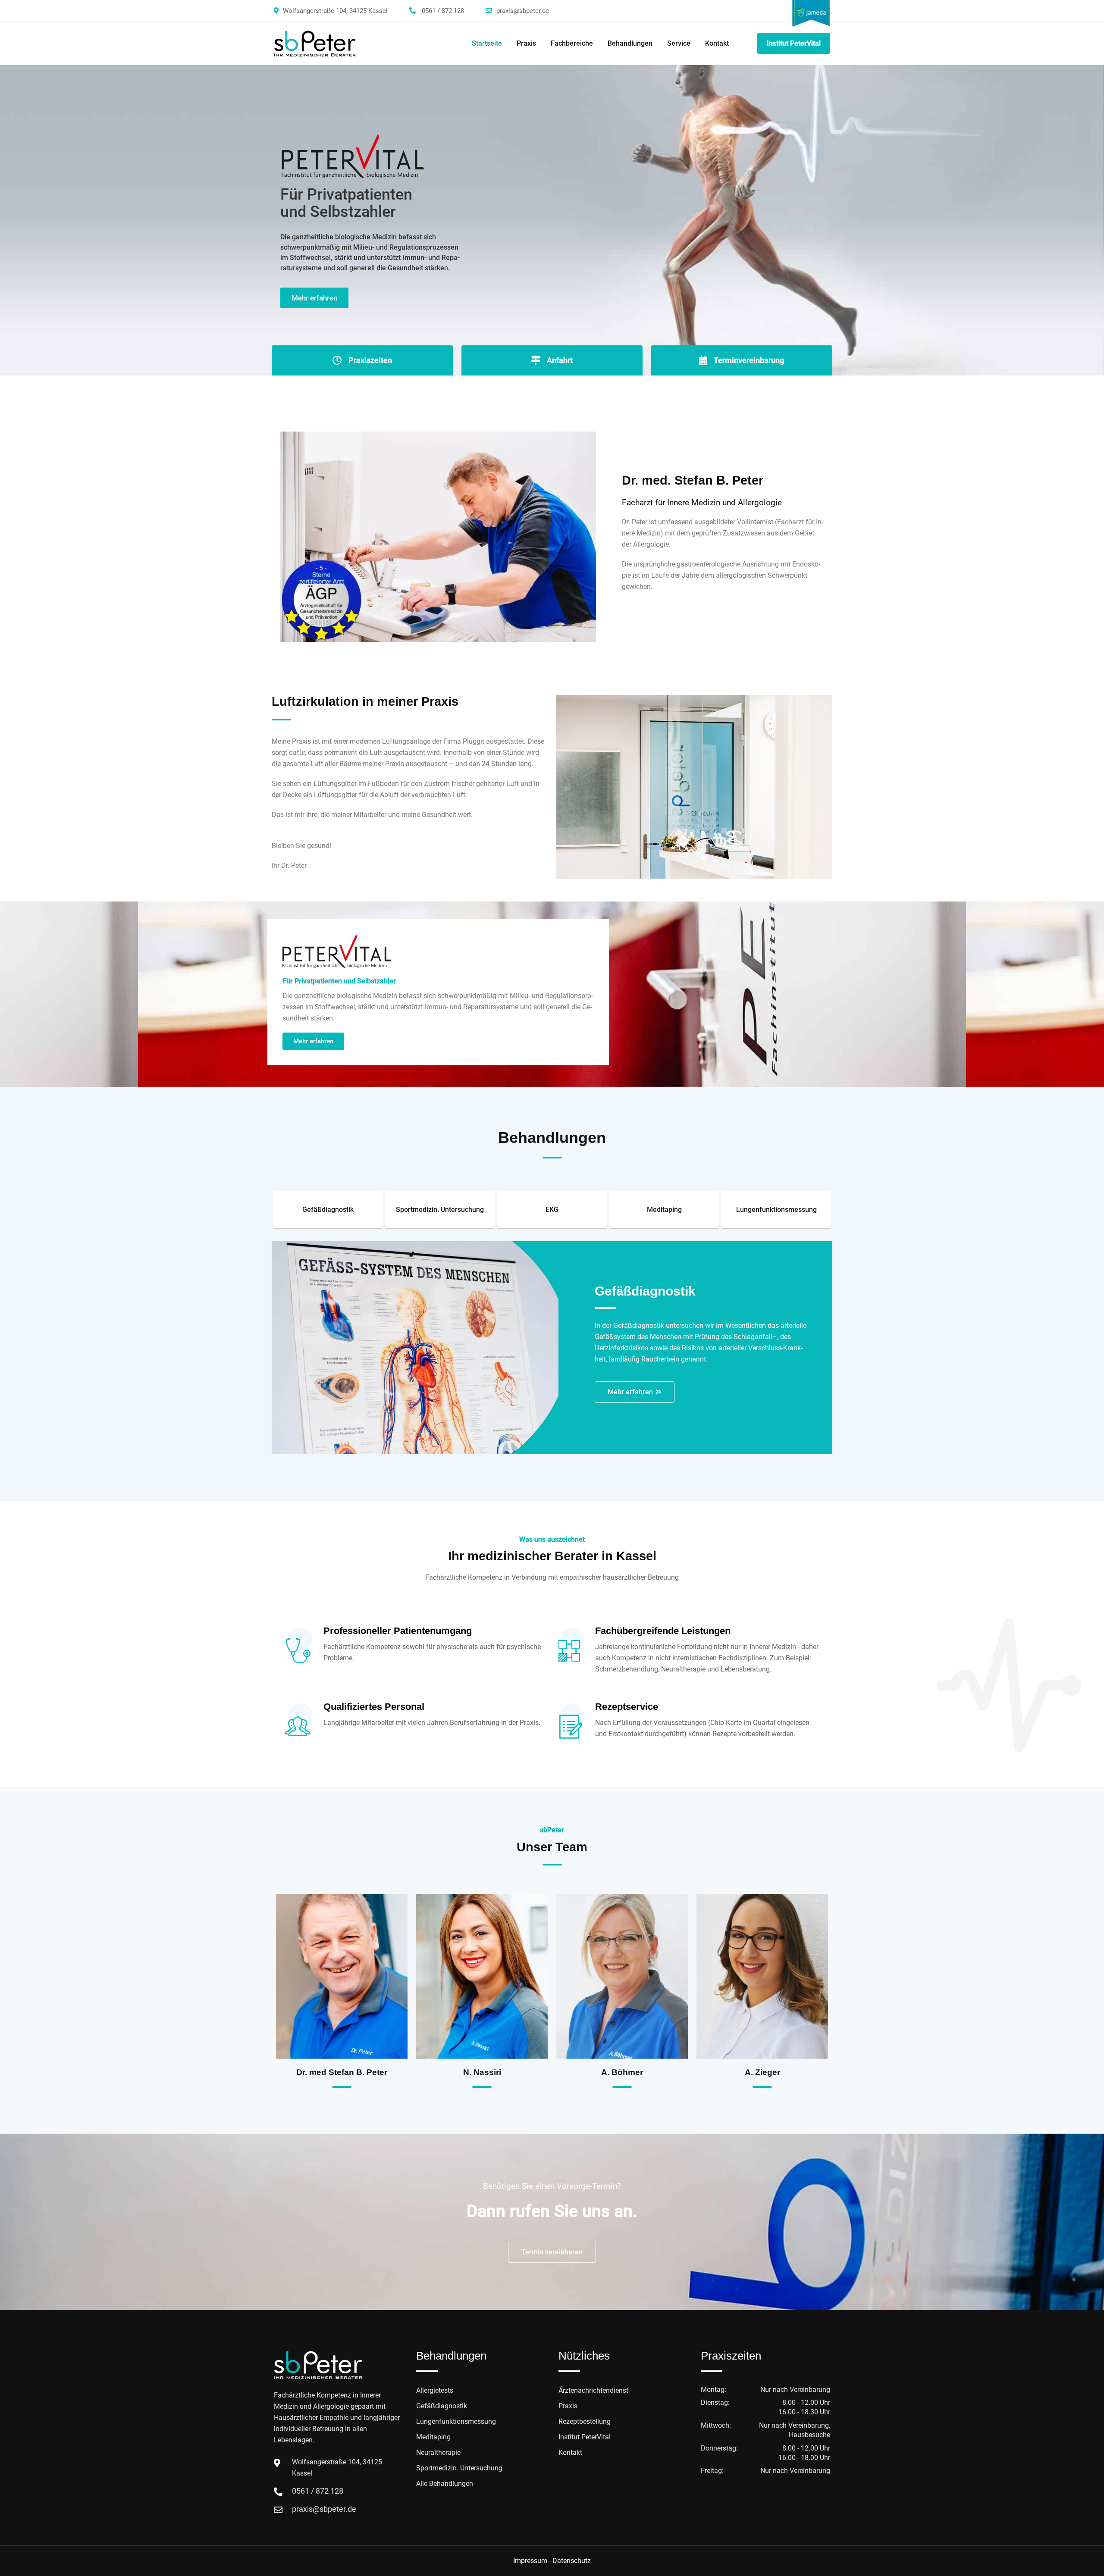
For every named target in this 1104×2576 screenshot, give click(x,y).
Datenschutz (572, 2561)
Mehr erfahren (314, 298)
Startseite (487, 43)
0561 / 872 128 (443, 11)
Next (822, 1224)
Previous (282, 1224)
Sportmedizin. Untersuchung (459, 2468)
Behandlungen (630, 43)
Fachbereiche (572, 43)
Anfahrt (560, 360)
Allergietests (435, 2390)
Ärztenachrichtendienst (593, 2390)
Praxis (526, 43)
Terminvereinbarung (749, 360)
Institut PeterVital (794, 43)
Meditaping (433, 2437)
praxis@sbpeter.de (523, 11)
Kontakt (717, 43)
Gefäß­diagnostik (442, 2406)
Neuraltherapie (438, 2452)
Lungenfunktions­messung (456, 2421)
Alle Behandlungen (445, 2484)
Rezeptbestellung (585, 2421)
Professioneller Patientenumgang (398, 1631)
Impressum (530, 2561)
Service (679, 43)
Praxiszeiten (370, 360)
